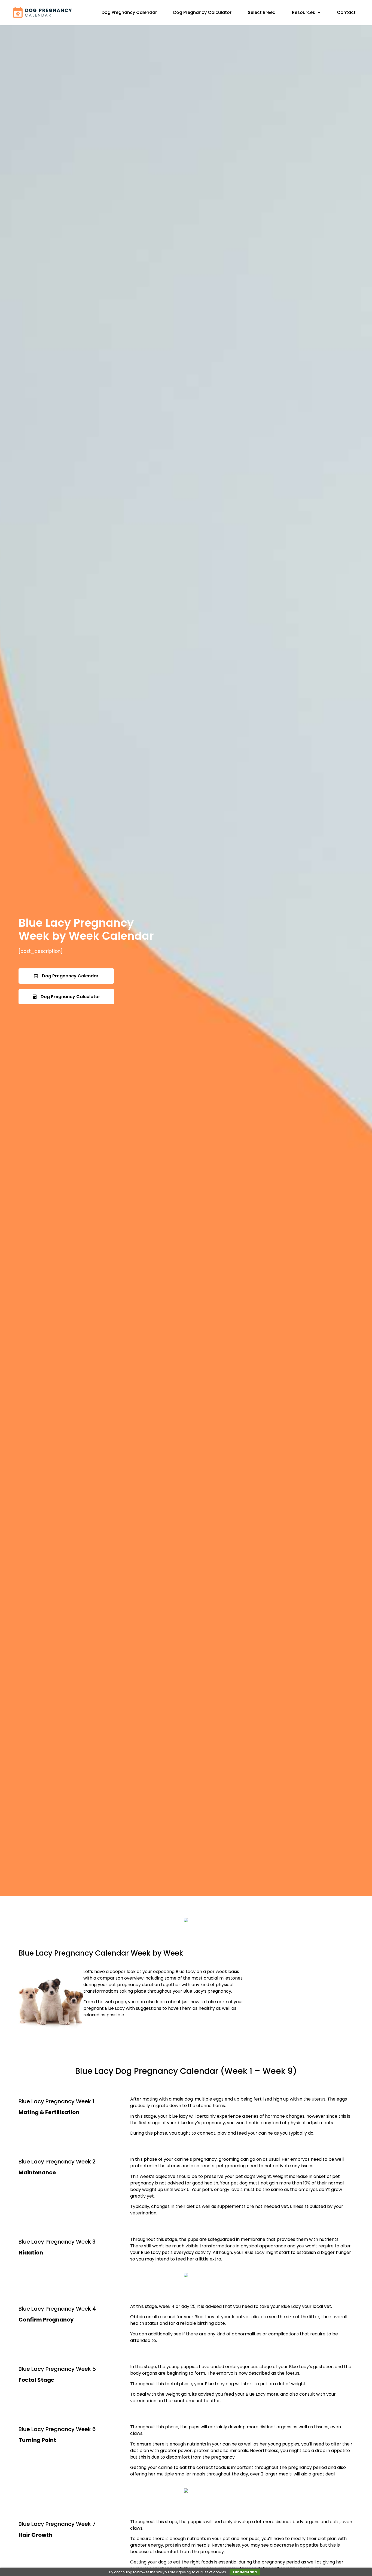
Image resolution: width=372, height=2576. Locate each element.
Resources (304, 12)
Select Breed (262, 12)
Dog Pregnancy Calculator (202, 12)
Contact (346, 12)
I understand (245, 2572)
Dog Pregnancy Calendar (129, 12)
